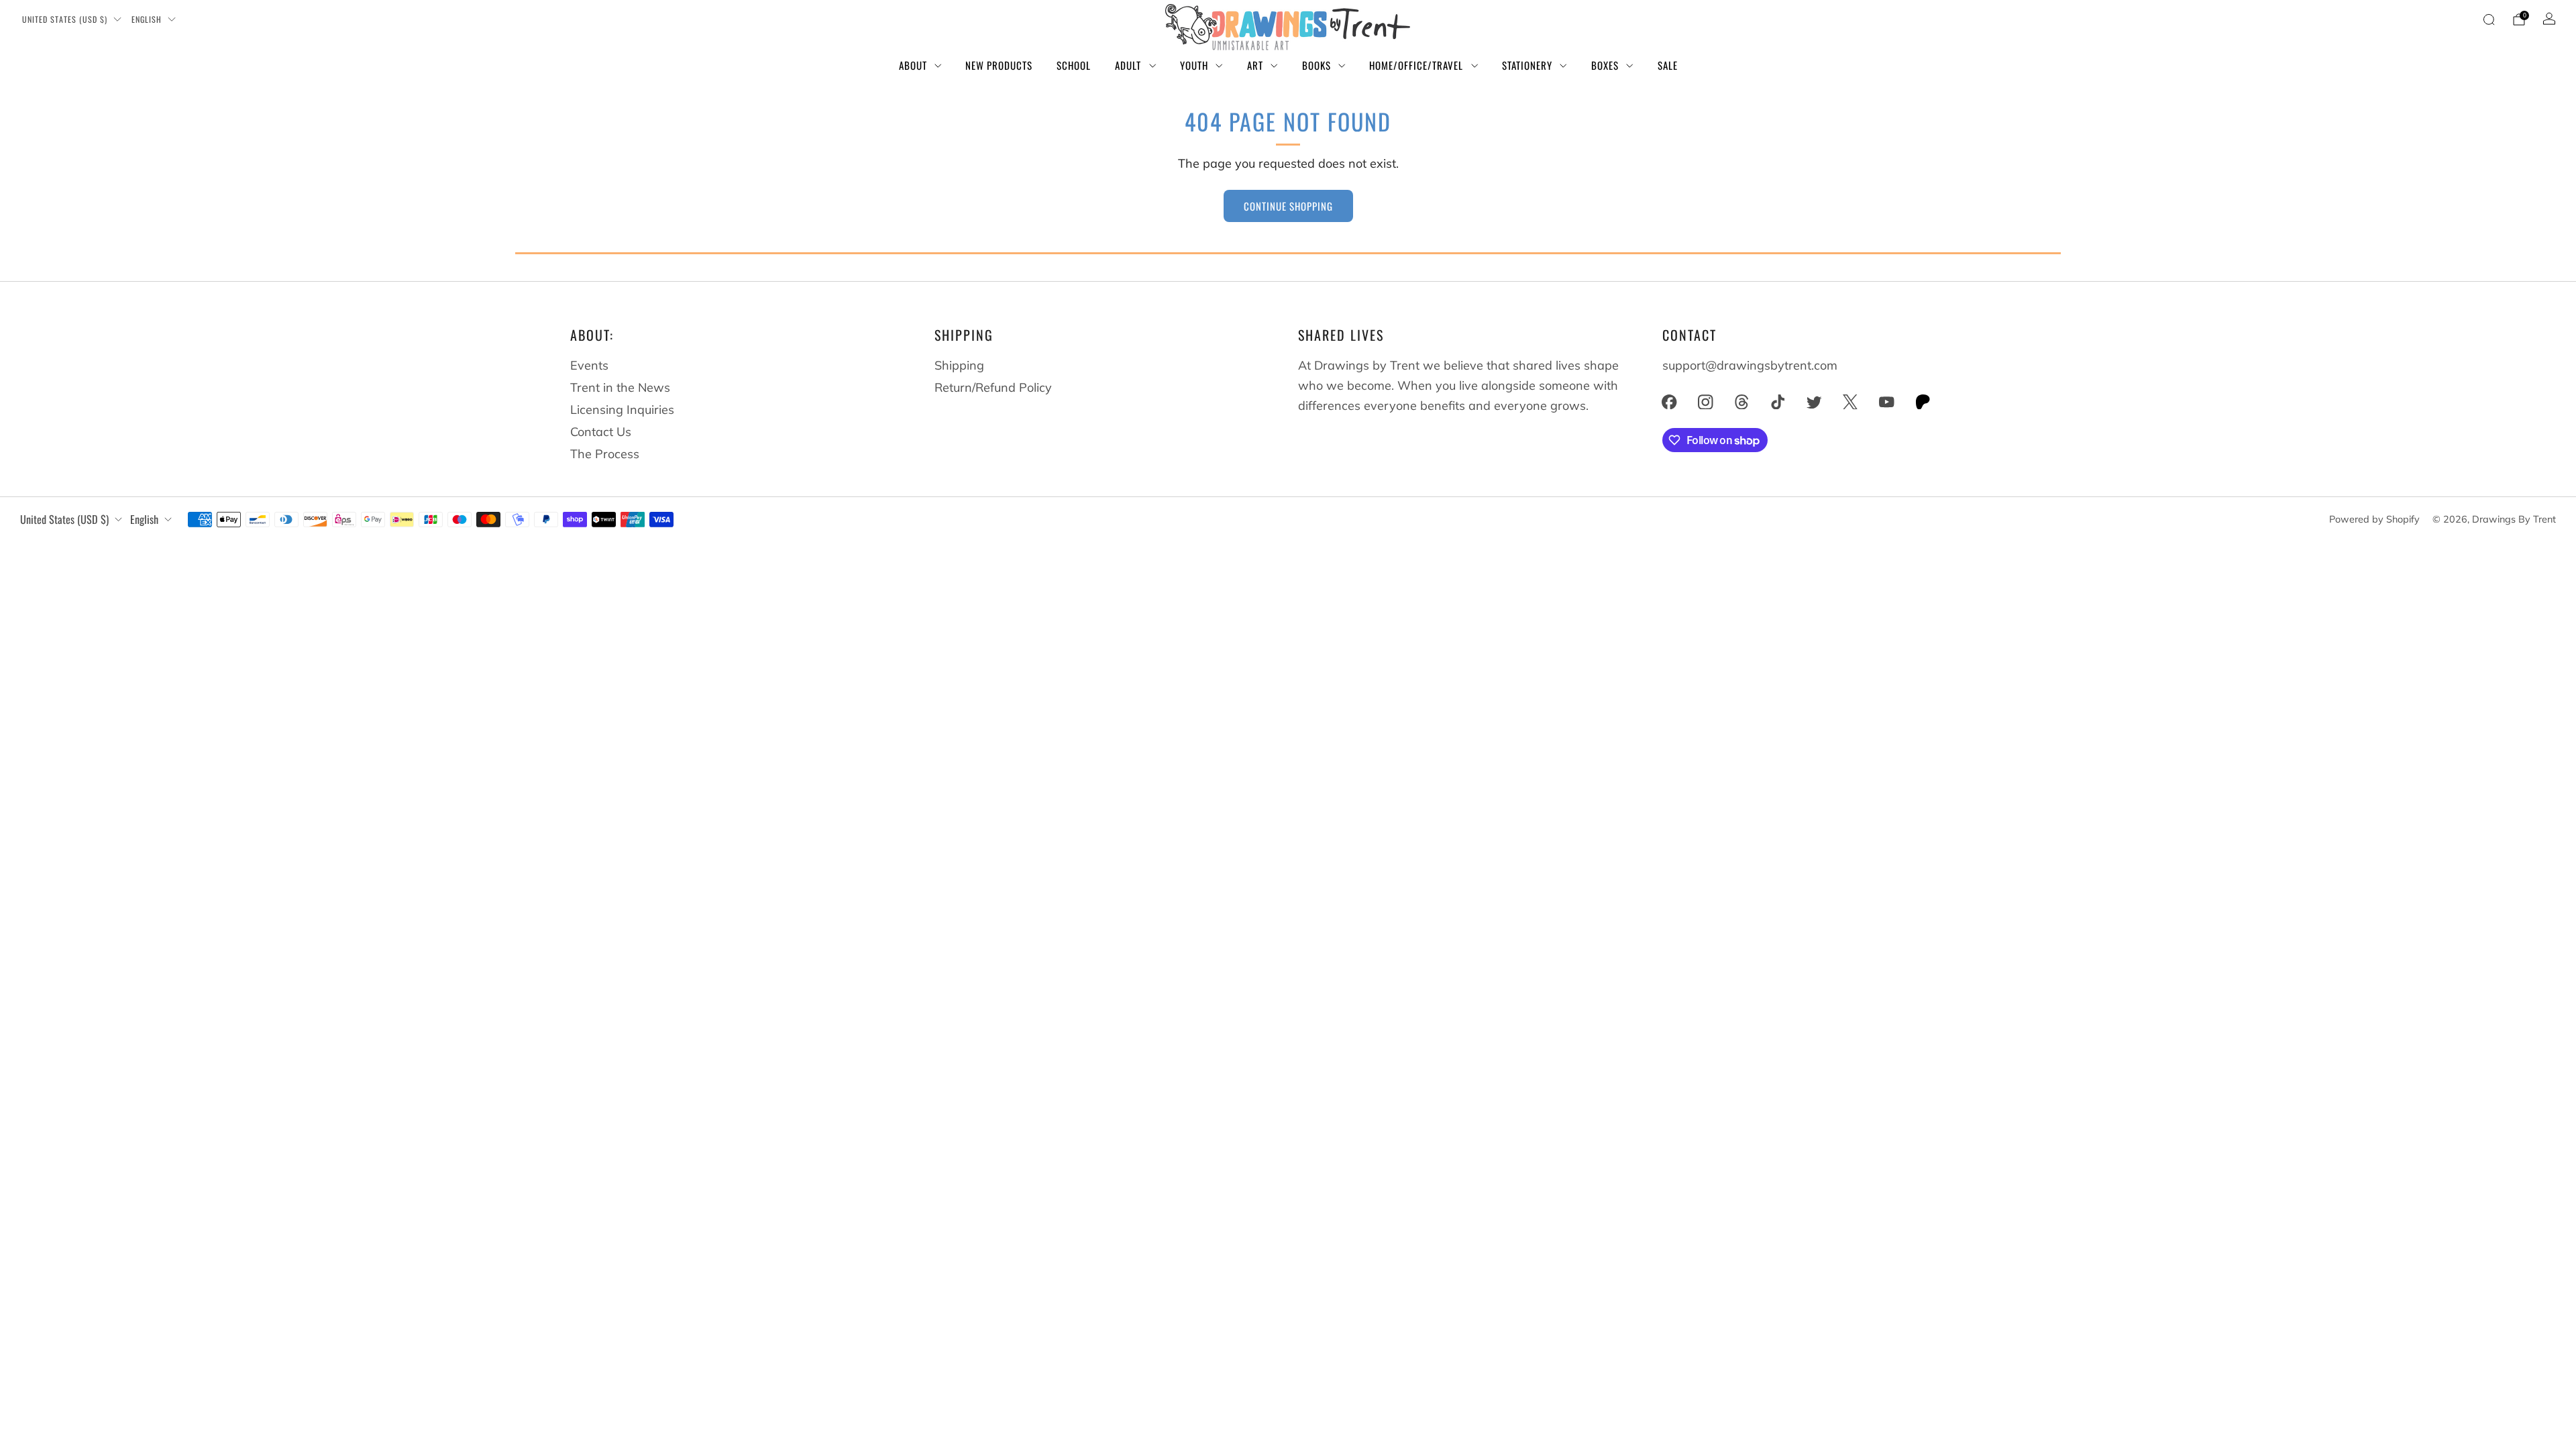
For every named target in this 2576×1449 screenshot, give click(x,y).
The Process (605, 454)
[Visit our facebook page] (1669, 402)
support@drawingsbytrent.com (1750, 365)
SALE (1668, 65)
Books (1317, 65)
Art (1255, 65)
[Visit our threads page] (1741, 402)
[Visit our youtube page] (1886, 402)
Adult (1128, 65)
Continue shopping (1288, 206)
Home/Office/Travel (1416, 65)
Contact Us (601, 432)
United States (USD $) (65, 19)
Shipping (959, 365)
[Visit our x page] (1850, 402)
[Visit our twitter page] (1814, 402)
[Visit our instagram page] (1705, 402)
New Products (999, 65)
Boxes (1605, 65)
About (913, 65)
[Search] (2489, 19)
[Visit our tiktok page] (1778, 402)
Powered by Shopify (2374, 519)
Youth (1194, 65)
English (147, 19)
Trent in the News (620, 387)
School (1074, 65)
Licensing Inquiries (622, 410)
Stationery (1527, 65)
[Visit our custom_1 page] (1923, 402)
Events (589, 365)
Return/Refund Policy (993, 387)
